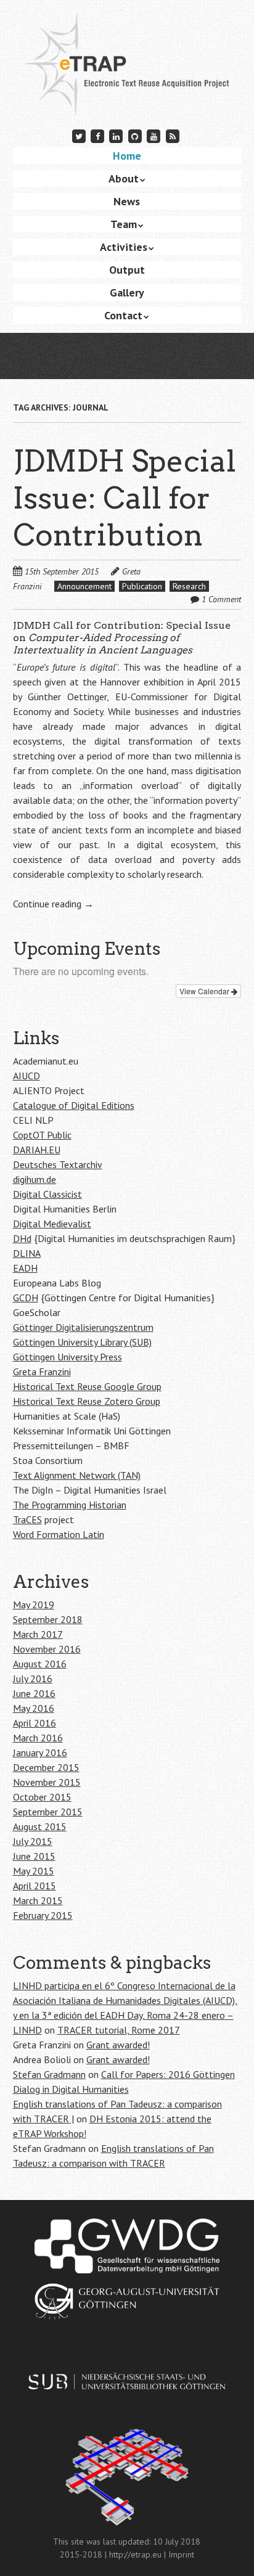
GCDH (26, 1298)
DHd (22, 1238)
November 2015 (47, 1782)
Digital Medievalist (52, 1224)
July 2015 (33, 1841)
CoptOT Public (42, 1135)
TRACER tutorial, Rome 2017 (119, 2030)
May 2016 (34, 1708)
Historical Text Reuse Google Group (87, 1386)
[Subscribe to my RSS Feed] (173, 136)
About (124, 178)
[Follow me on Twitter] (79, 136)
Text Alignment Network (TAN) (77, 1475)
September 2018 (48, 1619)
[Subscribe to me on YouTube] (154, 136)
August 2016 (40, 1664)
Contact (123, 315)
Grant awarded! (118, 2045)
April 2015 (35, 1886)
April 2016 (35, 1723)
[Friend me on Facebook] (97, 136)
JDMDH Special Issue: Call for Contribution (125, 498)
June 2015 (34, 1856)
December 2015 (46, 1767)
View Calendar (205, 991)
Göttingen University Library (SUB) (82, 1342)
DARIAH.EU (37, 1150)
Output (127, 270)
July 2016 (33, 1678)
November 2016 (47, 1649)
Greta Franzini (42, 1372)
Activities (124, 247)
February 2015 (43, 1915)
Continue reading (53, 904)
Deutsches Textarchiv (58, 1164)
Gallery (127, 292)
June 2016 (34, 1693)
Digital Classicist (47, 1194)
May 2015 (34, 1871)
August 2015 (40, 1826)
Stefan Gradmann (49, 2074)
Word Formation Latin (59, 1534)
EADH (25, 1268)
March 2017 (38, 1634)
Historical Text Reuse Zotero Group (87, 1401)
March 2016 (38, 1738)
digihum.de (35, 1179)
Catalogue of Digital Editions (74, 1105)
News (127, 201)
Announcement (84, 586)
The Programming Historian (70, 1505)
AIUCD (27, 1076)
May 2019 (34, 1605)
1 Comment (221, 599)
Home (127, 156)
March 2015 (38, 1900)
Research (189, 586)
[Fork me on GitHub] (135, 136)
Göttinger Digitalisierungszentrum (83, 1327)
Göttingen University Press (68, 1357)
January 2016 (40, 1752)
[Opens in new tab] (127, 2246)
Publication (142, 586)
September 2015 (48, 1812)
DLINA (27, 1253)
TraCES (27, 1519)
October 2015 (42, 1797)
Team (124, 224)
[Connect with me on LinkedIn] (117, 136)
